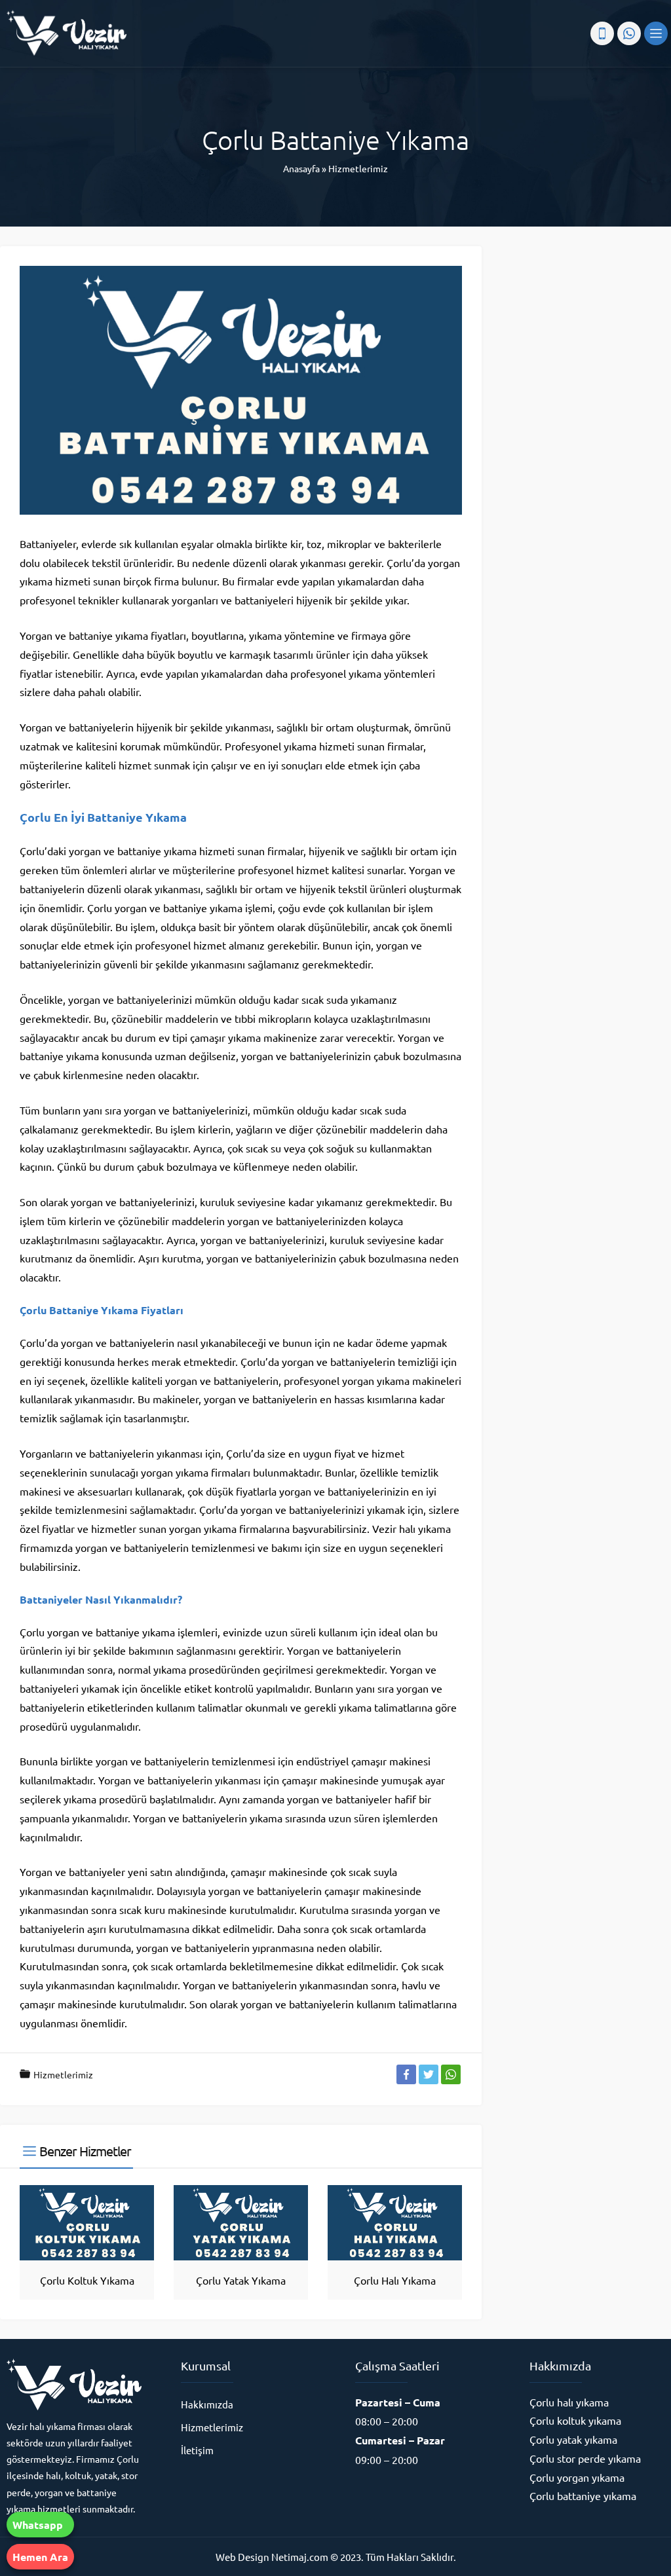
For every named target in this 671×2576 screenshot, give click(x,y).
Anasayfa (301, 168)
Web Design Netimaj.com (272, 2557)
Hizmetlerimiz (358, 168)
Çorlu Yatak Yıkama (241, 2280)
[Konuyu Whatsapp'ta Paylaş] (451, 2074)
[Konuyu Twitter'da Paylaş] (429, 2074)
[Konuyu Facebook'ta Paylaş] (406, 2074)
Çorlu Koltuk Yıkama (87, 2280)
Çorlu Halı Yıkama (395, 2280)
